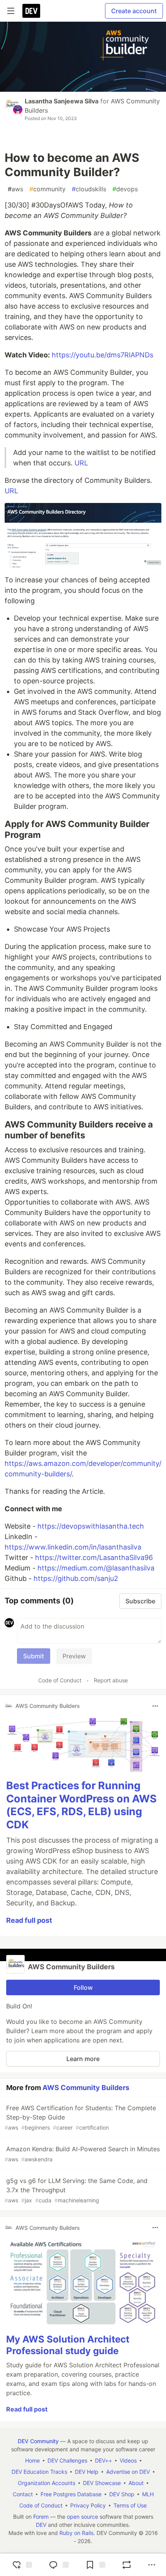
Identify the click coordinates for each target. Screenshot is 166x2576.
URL (81, 463)
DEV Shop (122, 2494)
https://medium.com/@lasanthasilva (96, 1568)
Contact (23, 2494)
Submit (34, 1656)
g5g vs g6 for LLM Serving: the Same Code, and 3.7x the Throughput (76, 2190)
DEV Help (87, 2472)
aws (15, 189)
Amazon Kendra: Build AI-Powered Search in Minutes (82, 2154)
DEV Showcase (102, 2483)
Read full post (29, 1920)
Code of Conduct (60, 1680)
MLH (148, 2494)
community (47, 189)
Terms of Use (130, 2505)
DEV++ (103, 2460)
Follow (83, 1987)
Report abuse (111, 1680)
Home (32, 2460)
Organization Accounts (47, 2483)
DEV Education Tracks (39, 2472)
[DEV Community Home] (31, 11)
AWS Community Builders (86, 2088)
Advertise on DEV (128, 2472)
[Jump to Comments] (58, 2565)
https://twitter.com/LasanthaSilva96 (94, 1557)
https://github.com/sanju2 (76, 1578)
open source (82, 2517)
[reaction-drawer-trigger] (21, 2565)
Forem (41, 2517)
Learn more (83, 2059)
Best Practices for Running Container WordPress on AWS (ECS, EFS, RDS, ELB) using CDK (81, 1805)
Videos (128, 2460)
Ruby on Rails (76, 2533)
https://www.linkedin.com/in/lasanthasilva (73, 1547)
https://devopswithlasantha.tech (91, 1526)
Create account (134, 11)
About (136, 2483)
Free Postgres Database (71, 2494)
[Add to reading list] (95, 2565)
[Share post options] (152, 2565)
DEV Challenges (67, 2460)
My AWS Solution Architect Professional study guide (68, 2345)
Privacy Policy (88, 2505)
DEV (41, 2525)
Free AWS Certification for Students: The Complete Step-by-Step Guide (80, 2117)
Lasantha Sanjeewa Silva (62, 101)
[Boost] (127, 2565)
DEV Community (38, 2441)
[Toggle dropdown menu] (155, 1706)
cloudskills (89, 189)
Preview (74, 1656)
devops (125, 189)
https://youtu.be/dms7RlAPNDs (102, 355)
